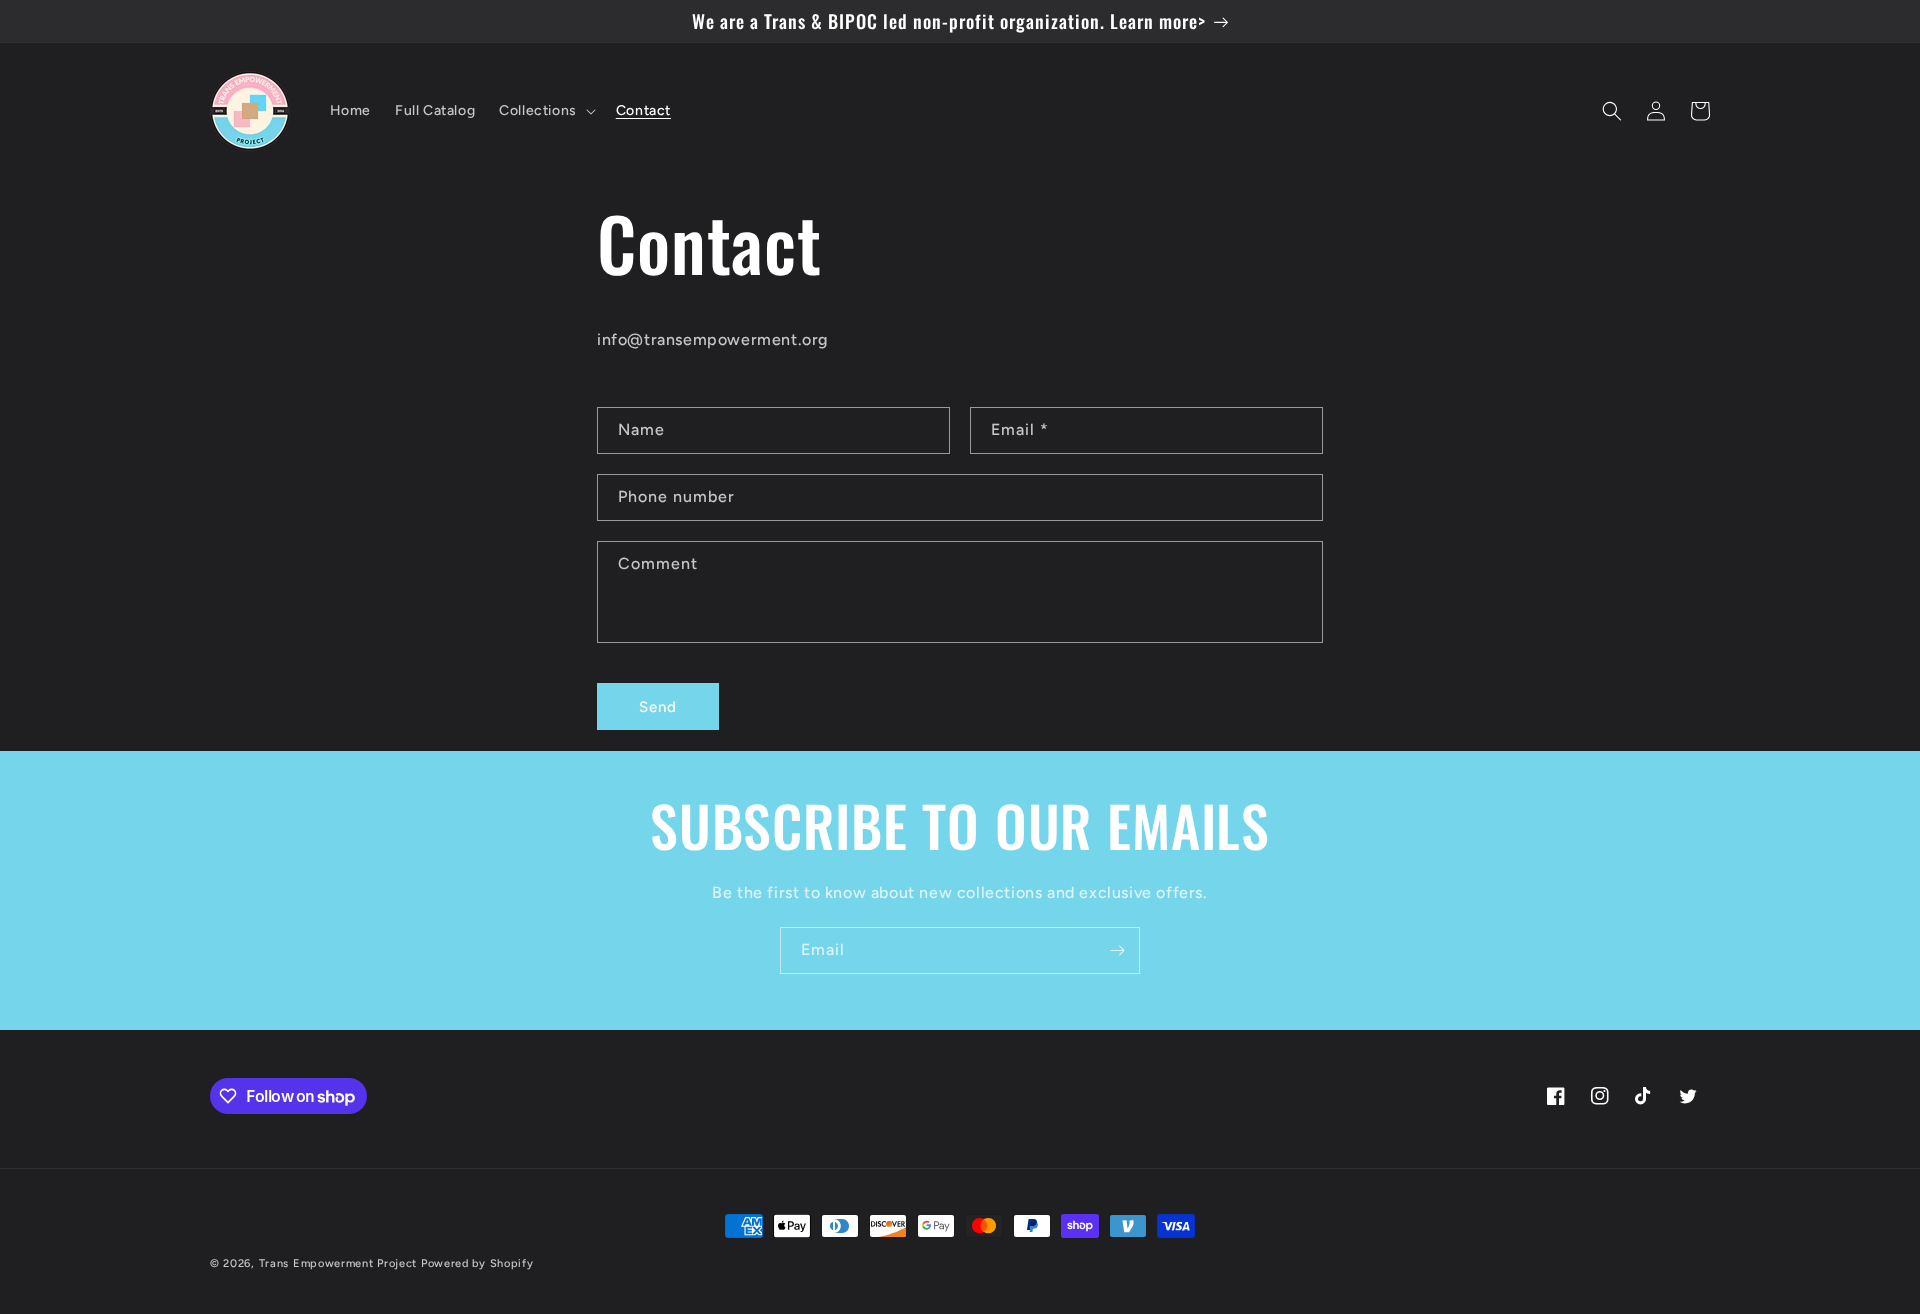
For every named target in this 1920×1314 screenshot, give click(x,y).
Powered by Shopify (477, 1263)
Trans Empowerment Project (338, 1263)
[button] (545, 111)
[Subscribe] (1117, 950)
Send (658, 707)
